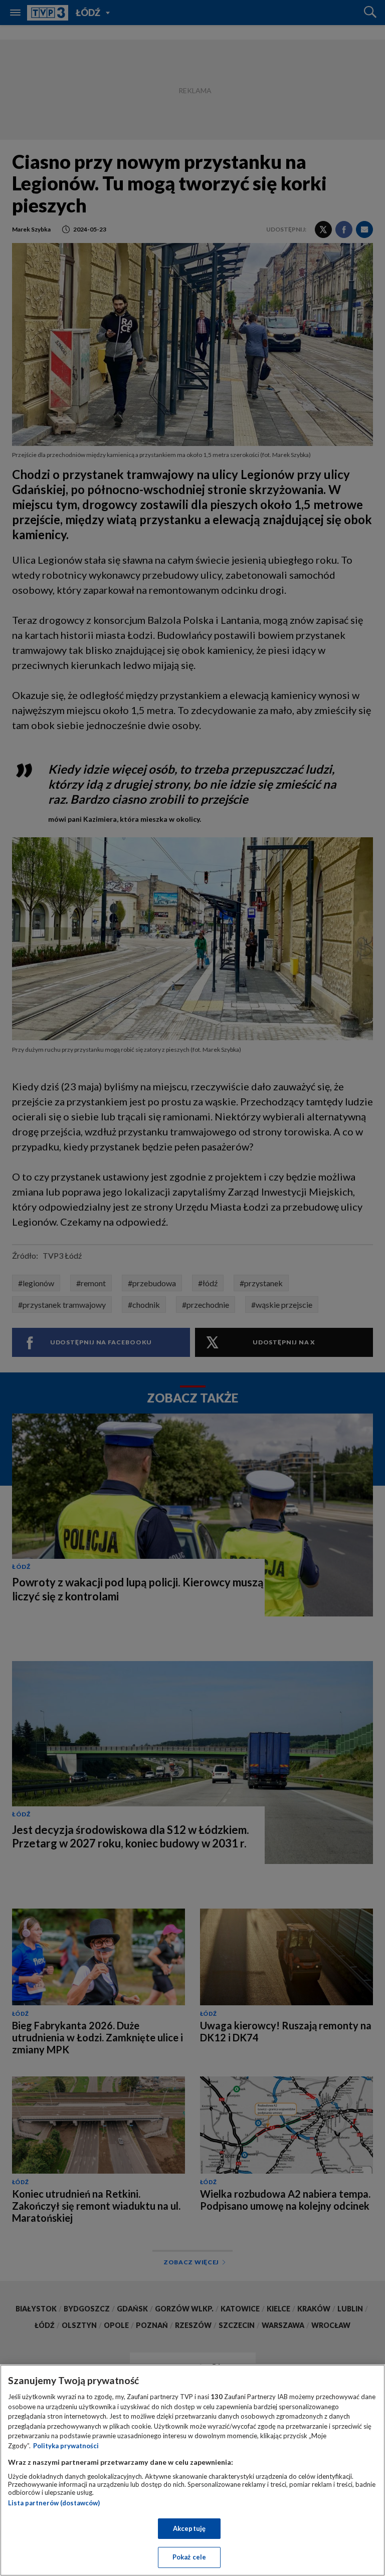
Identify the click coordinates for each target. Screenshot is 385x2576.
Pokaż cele (189, 2557)
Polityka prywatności (66, 2446)
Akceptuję (189, 2528)
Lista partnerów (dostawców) (54, 2503)
